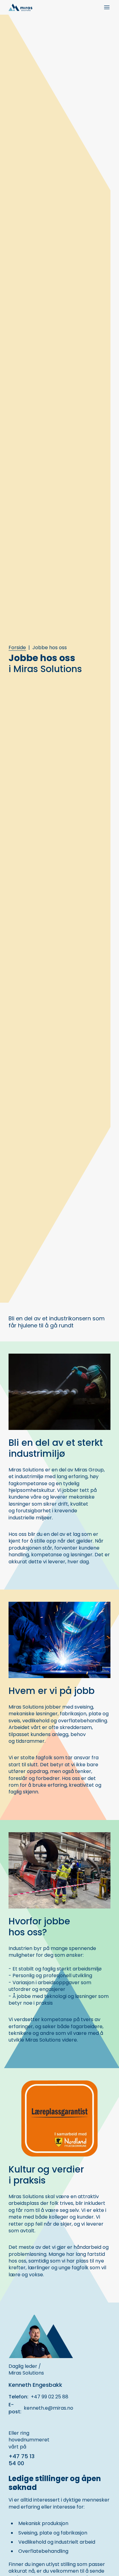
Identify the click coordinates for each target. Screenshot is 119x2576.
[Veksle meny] (107, 7)
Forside (17, 648)
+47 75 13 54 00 (22, 2460)
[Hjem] (20, 7)
